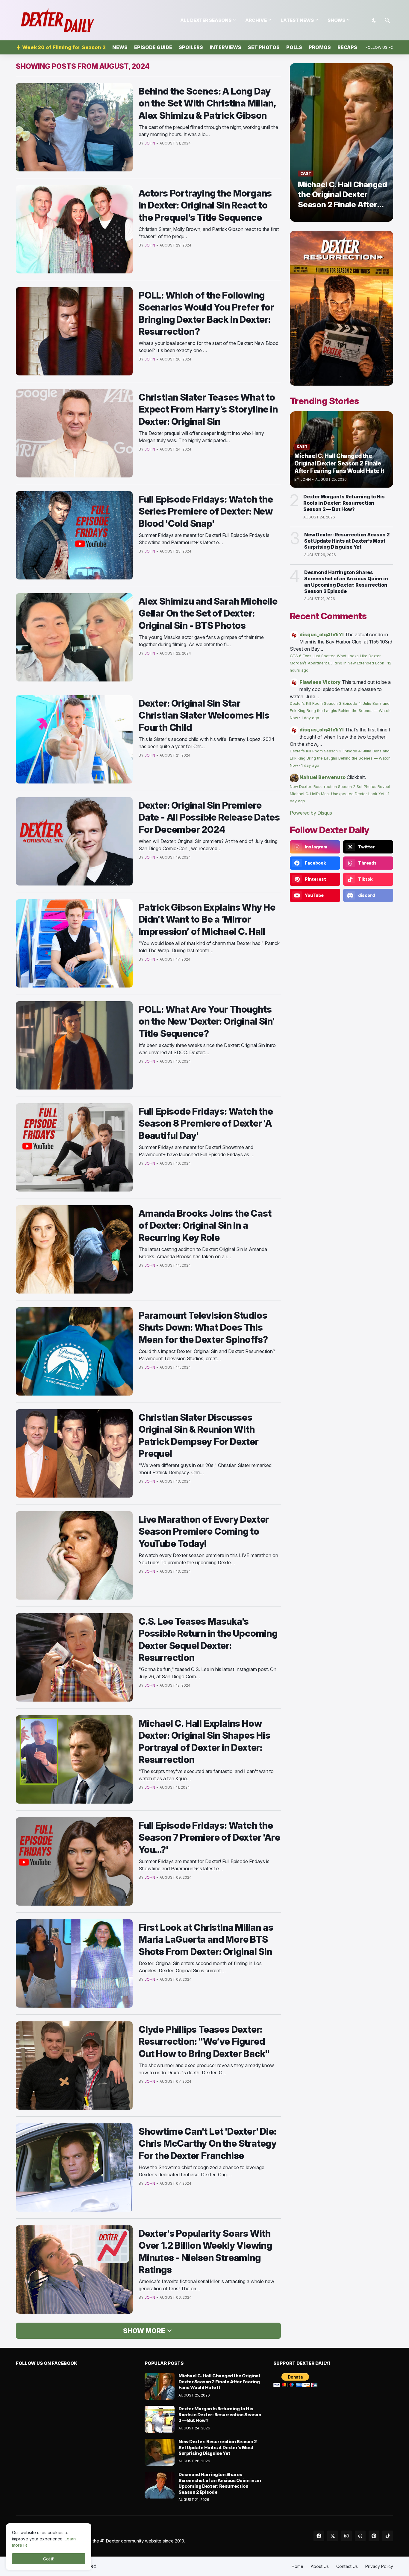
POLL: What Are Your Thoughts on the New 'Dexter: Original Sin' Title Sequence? (207, 1021)
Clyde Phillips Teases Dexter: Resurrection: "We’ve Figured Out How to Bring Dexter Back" (204, 2041)
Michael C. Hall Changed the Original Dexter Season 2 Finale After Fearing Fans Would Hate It (219, 2382)
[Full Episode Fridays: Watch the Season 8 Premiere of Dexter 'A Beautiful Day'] (74, 1147)
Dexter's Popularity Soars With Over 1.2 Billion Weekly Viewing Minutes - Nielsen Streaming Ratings (205, 2251)
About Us (320, 2566)
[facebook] (319, 2536)
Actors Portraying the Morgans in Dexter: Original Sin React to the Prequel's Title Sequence (205, 205)
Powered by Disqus (311, 813)
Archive (256, 20)
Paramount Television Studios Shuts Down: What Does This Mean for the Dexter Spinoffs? (203, 1327)
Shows (336, 20)
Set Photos (264, 47)
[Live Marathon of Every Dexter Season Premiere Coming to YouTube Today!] (74, 1555)
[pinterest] (374, 2536)
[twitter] (333, 2536)
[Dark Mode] (374, 20)
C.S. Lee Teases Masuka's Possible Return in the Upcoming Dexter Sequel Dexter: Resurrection (208, 1639)
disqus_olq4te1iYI (322, 635)
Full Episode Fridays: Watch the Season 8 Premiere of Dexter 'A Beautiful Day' (206, 1123)
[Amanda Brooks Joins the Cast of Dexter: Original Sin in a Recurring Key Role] (74, 1249)
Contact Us (347, 2566)
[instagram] (346, 2536)
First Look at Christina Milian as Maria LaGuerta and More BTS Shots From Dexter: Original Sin (206, 1939)
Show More (144, 2331)
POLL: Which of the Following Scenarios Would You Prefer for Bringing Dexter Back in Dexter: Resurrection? (206, 313)
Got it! (49, 2559)
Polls (294, 47)
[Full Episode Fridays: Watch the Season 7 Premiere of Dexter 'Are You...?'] (74, 1861)
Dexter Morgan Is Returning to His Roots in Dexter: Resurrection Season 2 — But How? (344, 503)
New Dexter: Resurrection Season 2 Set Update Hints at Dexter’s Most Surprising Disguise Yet (347, 541)
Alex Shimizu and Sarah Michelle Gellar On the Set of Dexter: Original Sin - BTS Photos (208, 613)
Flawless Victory (320, 682)
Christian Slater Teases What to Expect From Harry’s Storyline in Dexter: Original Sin (208, 409)
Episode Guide (153, 47)
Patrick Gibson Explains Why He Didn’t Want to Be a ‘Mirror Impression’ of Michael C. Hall (207, 919)
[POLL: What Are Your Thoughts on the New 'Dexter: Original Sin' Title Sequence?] (74, 1045)
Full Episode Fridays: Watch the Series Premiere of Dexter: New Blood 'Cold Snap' (206, 511)
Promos (320, 47)
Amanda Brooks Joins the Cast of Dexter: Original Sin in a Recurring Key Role (205, 1225)
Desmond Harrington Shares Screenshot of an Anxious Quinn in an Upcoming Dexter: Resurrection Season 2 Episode (346, 582)
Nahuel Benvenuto (322, 777)
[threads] (360, 2536)
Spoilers (191, 47)
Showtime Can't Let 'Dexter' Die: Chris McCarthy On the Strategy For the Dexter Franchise (208, 2143)
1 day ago (310, 718)
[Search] (387, 20)
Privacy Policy (379, 2566)
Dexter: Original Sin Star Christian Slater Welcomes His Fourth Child (204, 715)
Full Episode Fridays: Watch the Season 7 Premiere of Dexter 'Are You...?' (209, 1837)
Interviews (225, 47)
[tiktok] (388, 2536)
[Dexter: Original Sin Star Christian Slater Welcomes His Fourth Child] (74, 739)
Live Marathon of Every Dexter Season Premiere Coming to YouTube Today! (204, 1531)
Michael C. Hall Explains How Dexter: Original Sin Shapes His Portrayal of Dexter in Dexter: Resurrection (205, 1741)
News (120, 47)
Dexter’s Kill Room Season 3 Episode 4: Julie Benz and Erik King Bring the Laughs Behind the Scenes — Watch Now (340, 711)
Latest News (297, 20)
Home (297, 2566)
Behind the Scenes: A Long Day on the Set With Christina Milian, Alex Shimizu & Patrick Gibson (207, 103)
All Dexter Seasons (206, 20)
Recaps (347, 47)
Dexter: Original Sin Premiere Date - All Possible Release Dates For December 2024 (209, 817)
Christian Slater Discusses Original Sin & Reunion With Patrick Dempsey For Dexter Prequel (199, 1435)
